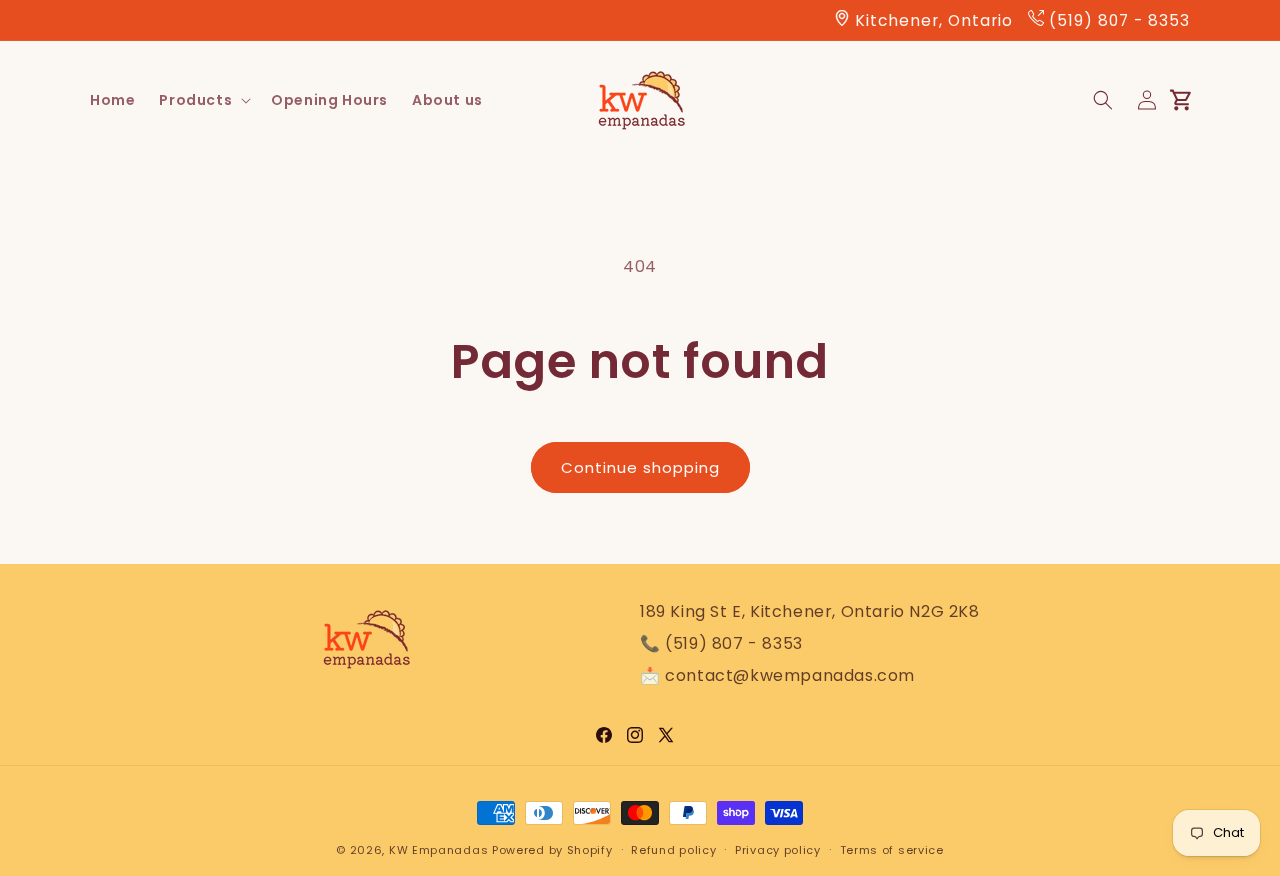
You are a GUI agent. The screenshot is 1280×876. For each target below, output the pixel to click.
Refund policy (673, 849)
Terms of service (892, 849)
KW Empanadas (438, 850)
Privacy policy (778, 849)
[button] (203, 100)
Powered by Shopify (552, 850)
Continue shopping (640, 467)
